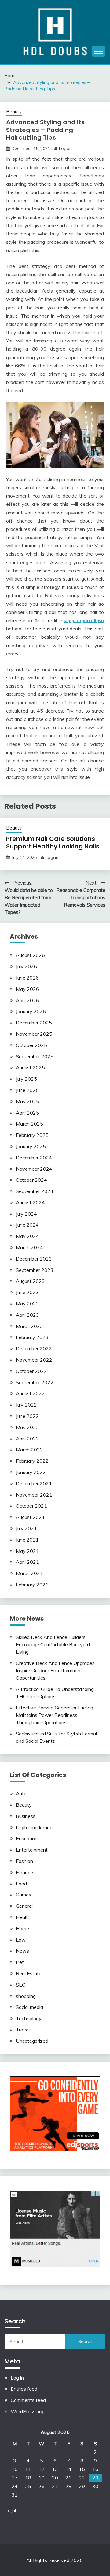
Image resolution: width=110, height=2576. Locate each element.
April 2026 (28, 1000)
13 (55, 2469)
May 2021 (28, 1551)
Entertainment (32, 1850)
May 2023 (28, 1304)
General (24, 1906)
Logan (65, 148)
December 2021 (34, 1483)
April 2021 (28, 1562)
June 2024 (27, 1225)
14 (68, 2469)
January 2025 (31, 1146)
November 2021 (34, 1495)
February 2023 (32, 1337)
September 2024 (35, 1191)
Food (21, 1884)
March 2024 (29, 1247)
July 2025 (26, 1079)
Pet (20, 1962)
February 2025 (32, 1135)
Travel (23, 2030)
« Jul (12, 2510)
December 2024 (34, 1158)
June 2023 (27, 1292)
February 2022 (32, 1461)
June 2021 (27, 1540)
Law (21, 1940)
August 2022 (30, 1393)
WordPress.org (27, 2411)
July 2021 (26, 1528)
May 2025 (28, 1101)
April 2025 (28, 1113)
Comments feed (28, 2400)
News (22, 1951)
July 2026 (26, 966)
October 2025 (31, 1045)
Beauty (14, 112)
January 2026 (31, 1011)
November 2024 (34, 1169)
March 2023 (29, 1326)
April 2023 (28, 1315)
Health (23, 1917)
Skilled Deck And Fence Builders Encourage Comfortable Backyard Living (53, 1644)
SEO (21, 1985)
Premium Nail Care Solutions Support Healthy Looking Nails (53, 843)
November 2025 (34, 1034)
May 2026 (28, 989)
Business (26, 1816)
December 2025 (34, 1023)
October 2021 (31, 1506)
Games (24, 1895)
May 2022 (28, 1427)
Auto (21, 1793)
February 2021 (32, 1585)
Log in (17, 2378)
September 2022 (35, 1382)
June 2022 (27, 1416)
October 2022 (31, 1371)
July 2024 (26, 1214)
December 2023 (34, 1259)
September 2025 (35, 1056)
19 (42, 2478)
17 (15, 2478)
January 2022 (31, 1472)
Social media (29, 2007)
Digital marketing (34, 1827)
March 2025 (29, 1124)
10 (15, 2469)
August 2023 (30, 1281)
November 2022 (34, 1360)
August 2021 (30, 1517)
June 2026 (27, 978)
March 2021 (29, 1573)
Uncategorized (32, 2041)
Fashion (24, 1861)
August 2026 (30, 955)
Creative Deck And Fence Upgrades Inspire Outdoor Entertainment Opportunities (55, 1670)
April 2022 (28, 1439)
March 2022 (29, 1450)
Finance (24, 1872)
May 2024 (28, 1236)
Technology (29, 2018)
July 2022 (26, 1405)
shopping (26, 1996)
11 (28, 2469)
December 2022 (34, 1348)
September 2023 (35, 1270)
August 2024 (30, 1202)
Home (22, 1928)
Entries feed (24, 2389)
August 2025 (30, 1067)
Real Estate (29, 1973)
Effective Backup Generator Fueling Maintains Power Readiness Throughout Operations (55, 1715)
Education (27, 1838)
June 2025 (27, 1090)
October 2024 (31, 1180)
